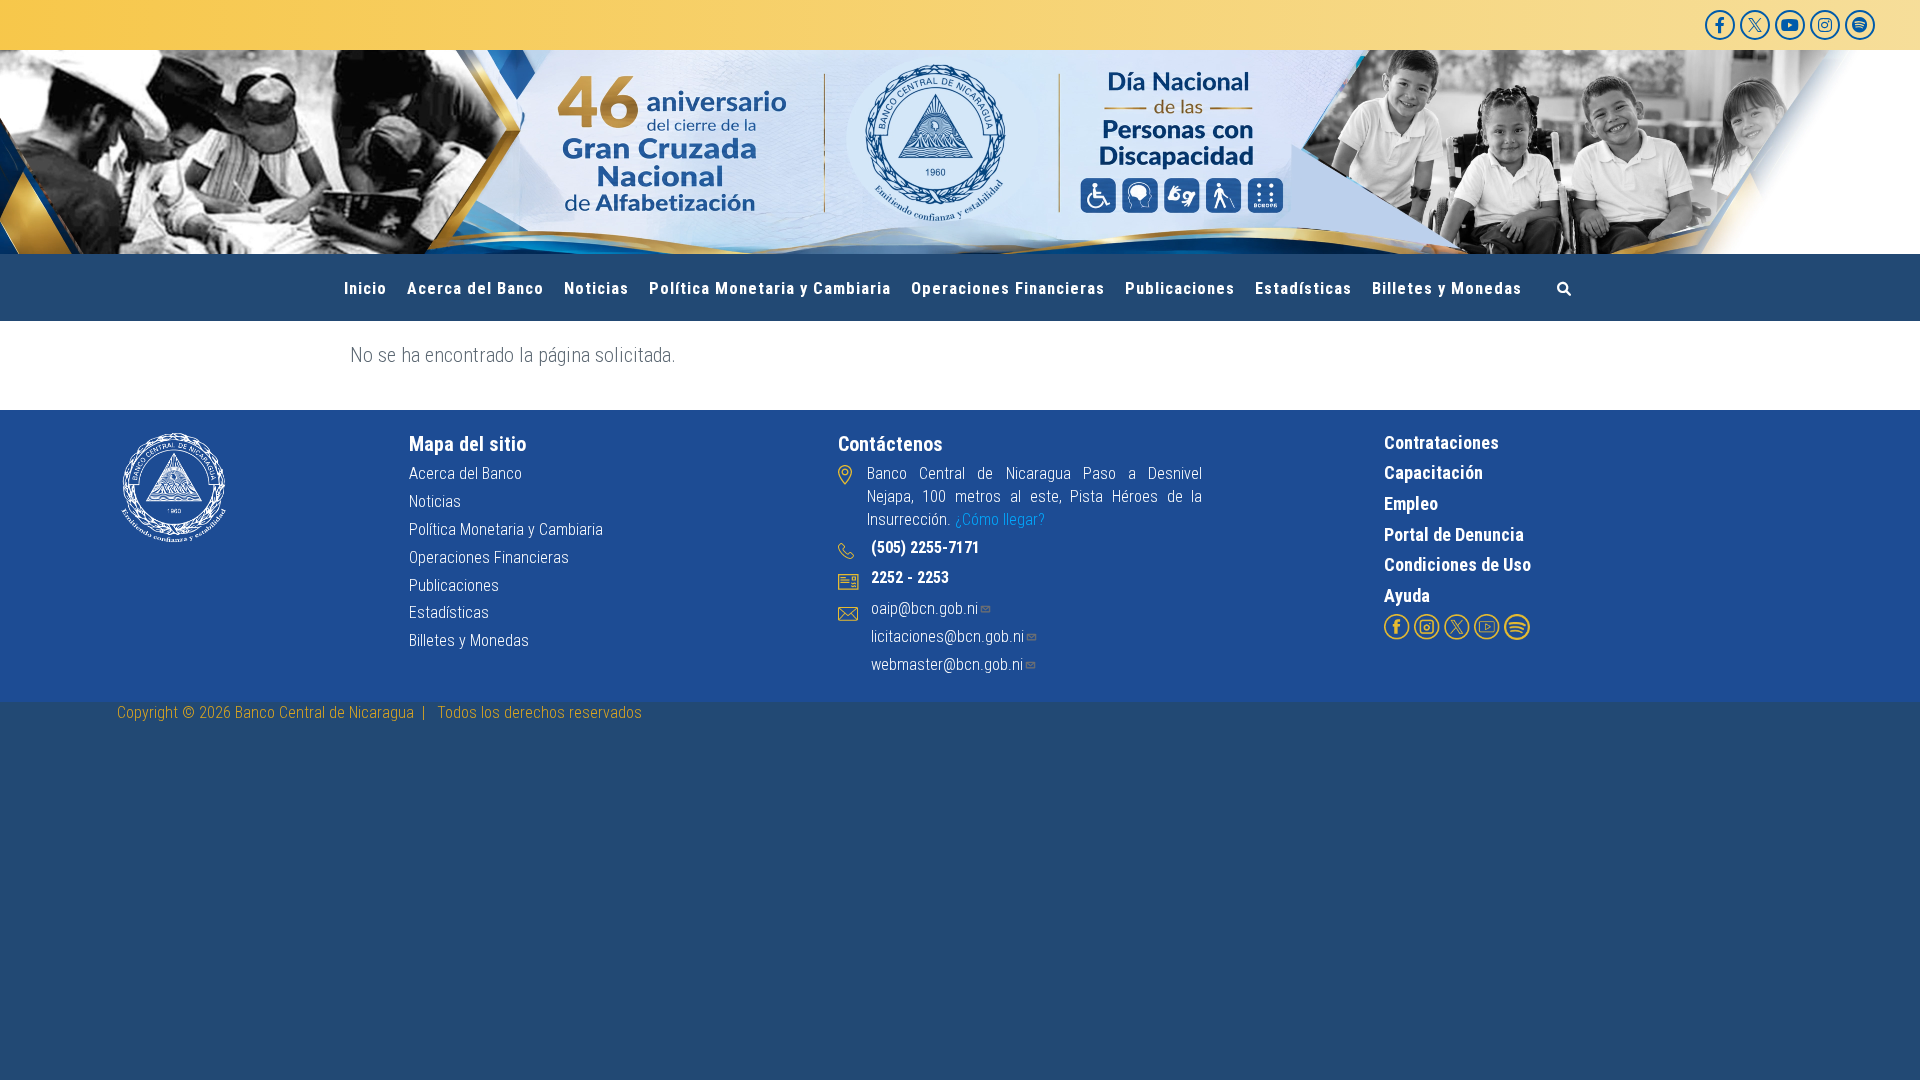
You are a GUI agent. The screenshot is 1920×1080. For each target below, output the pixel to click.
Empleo (1411, 503)
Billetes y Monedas (1447, 288)
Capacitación (1433, 472)
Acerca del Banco (475, 288)
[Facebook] (1720, 25)
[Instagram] (1825, 25)
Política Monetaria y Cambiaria (770, 288)
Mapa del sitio (467, 444)
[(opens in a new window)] (1397, 625)
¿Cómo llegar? (1000, 519)
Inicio (365, 288)
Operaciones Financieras (1008, 288)
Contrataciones (1441, 442)
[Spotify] (1860, 25)
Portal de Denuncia (1454, 534)
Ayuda (1407, 595)
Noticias (596, 288)
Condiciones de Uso (1457, 564)
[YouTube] (1790, 25)
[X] (1755, 25)
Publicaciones (1180, 288)
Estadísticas (1303, 288)
